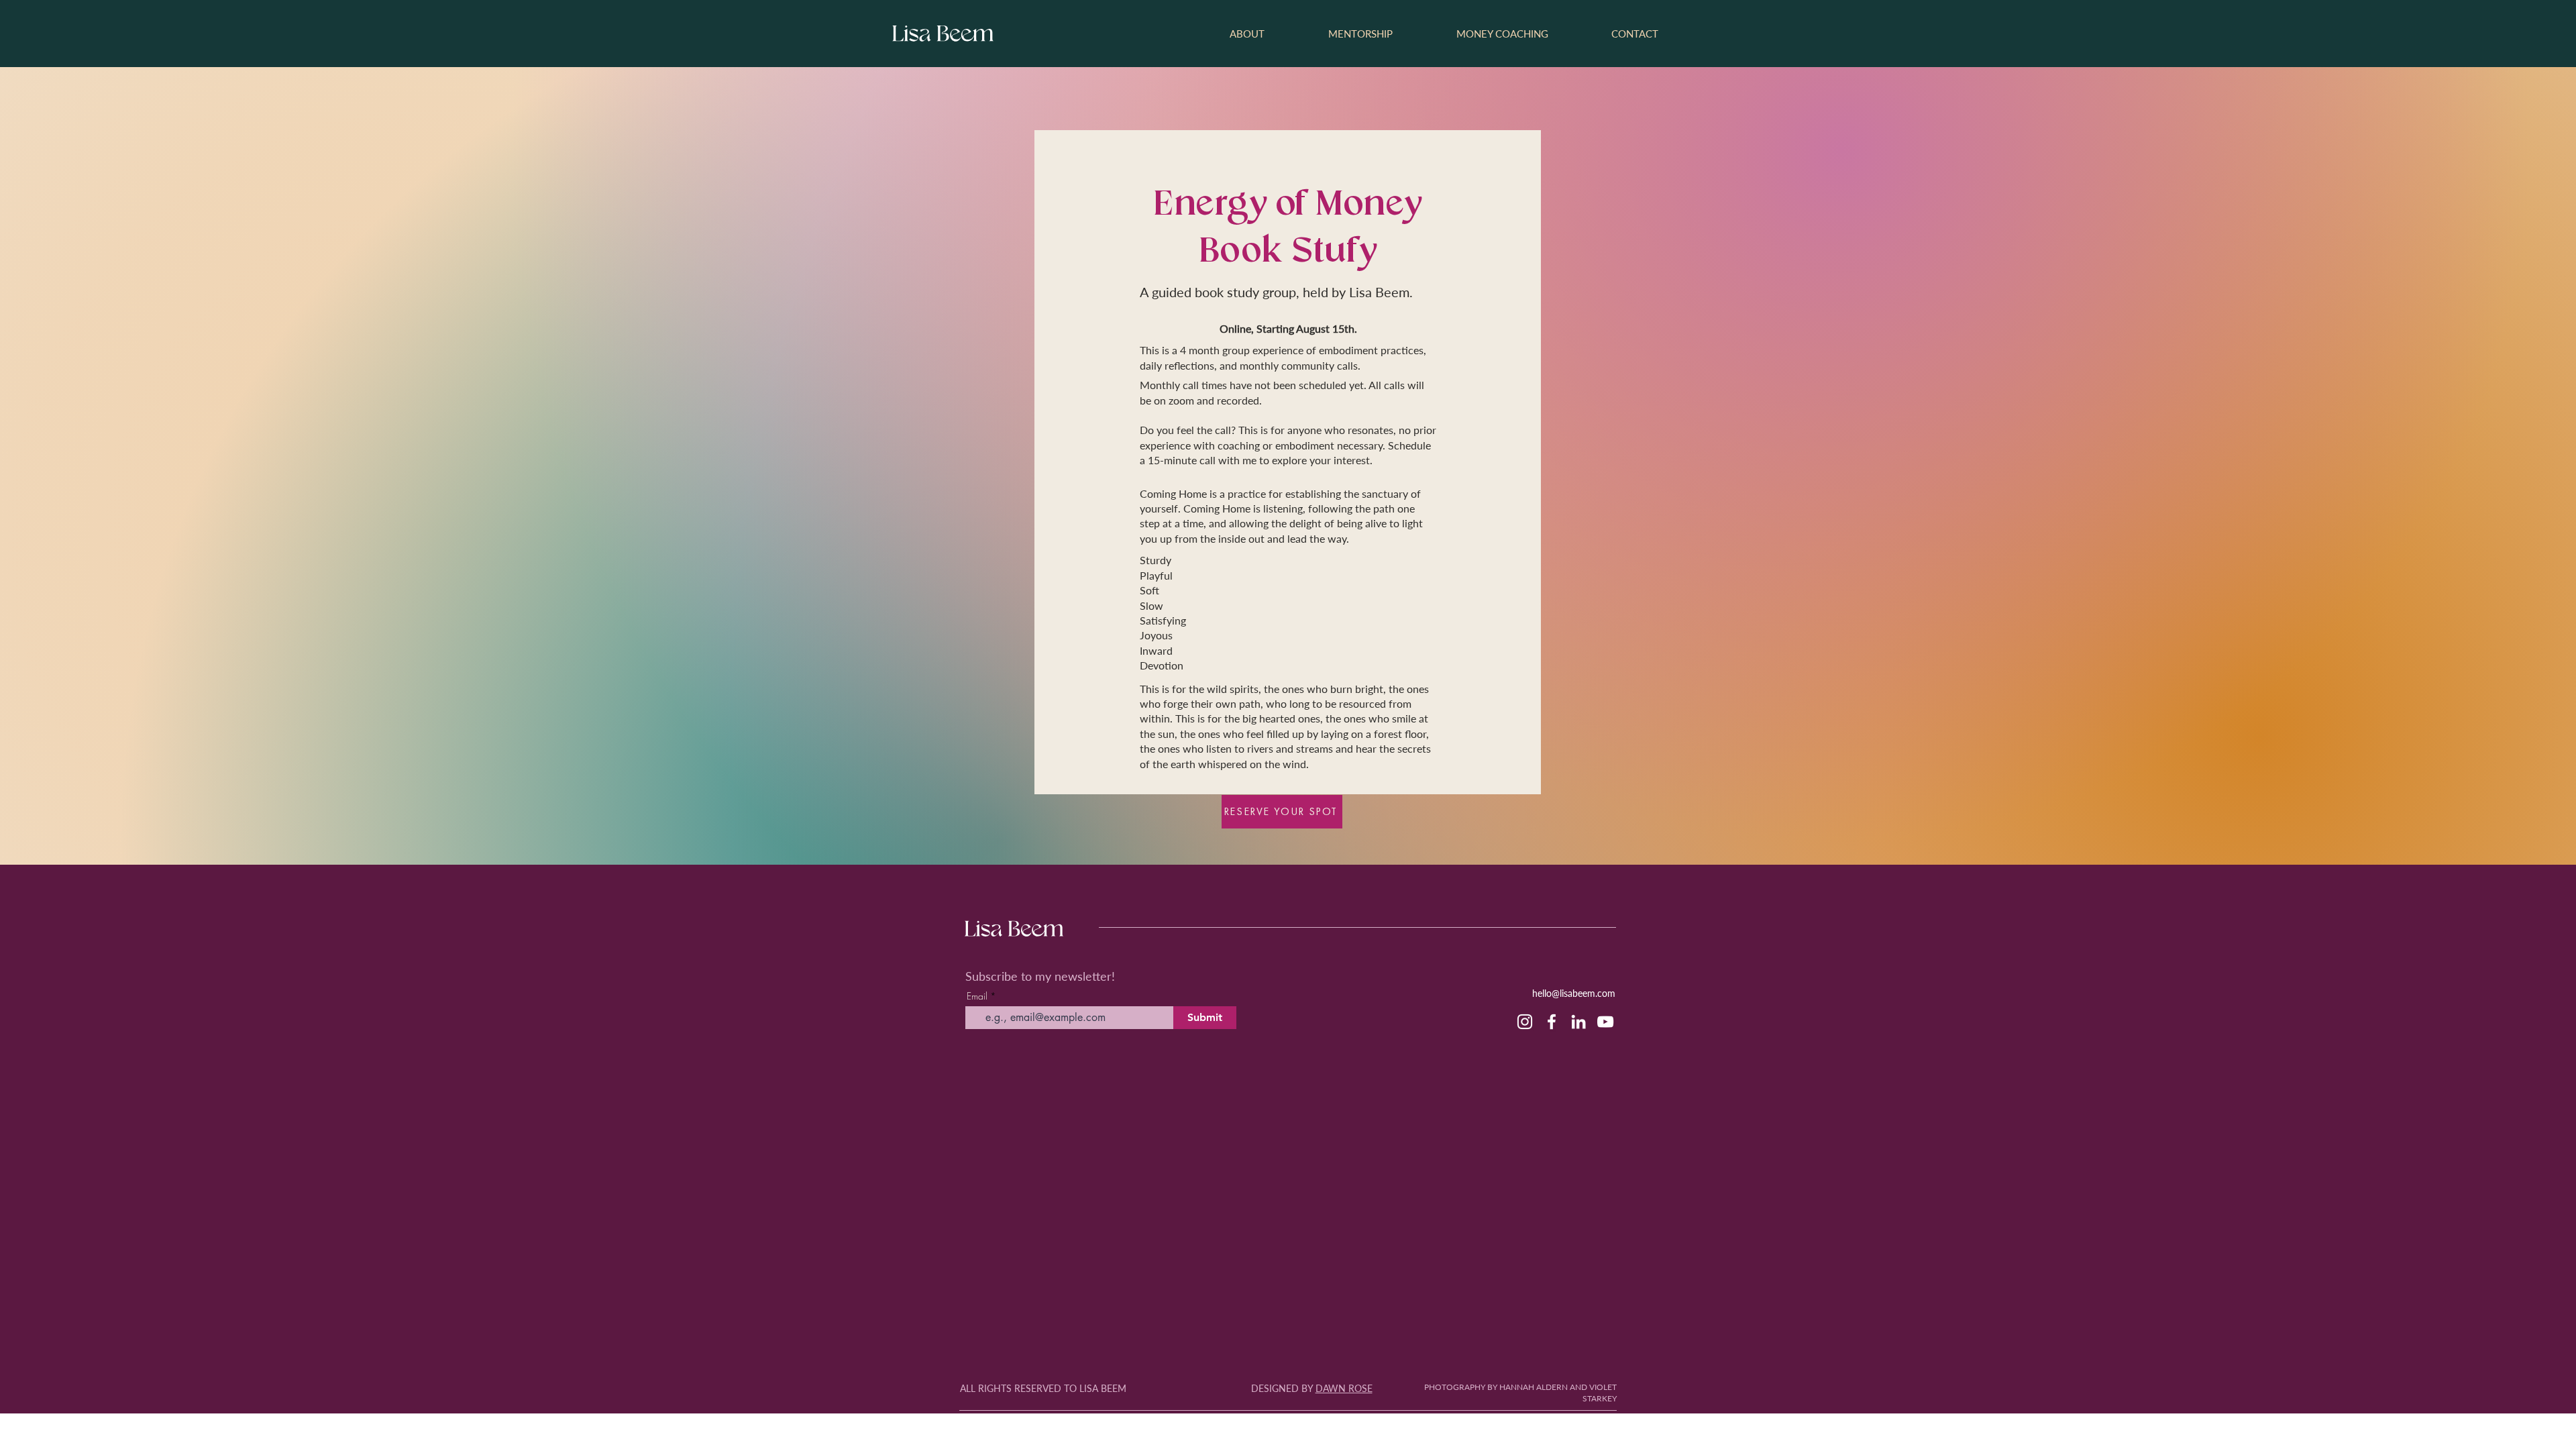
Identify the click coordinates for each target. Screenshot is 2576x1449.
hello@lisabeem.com (1574, 993)
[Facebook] (1552, 1022)
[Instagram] (1525, 1022)
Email (977, 996)
